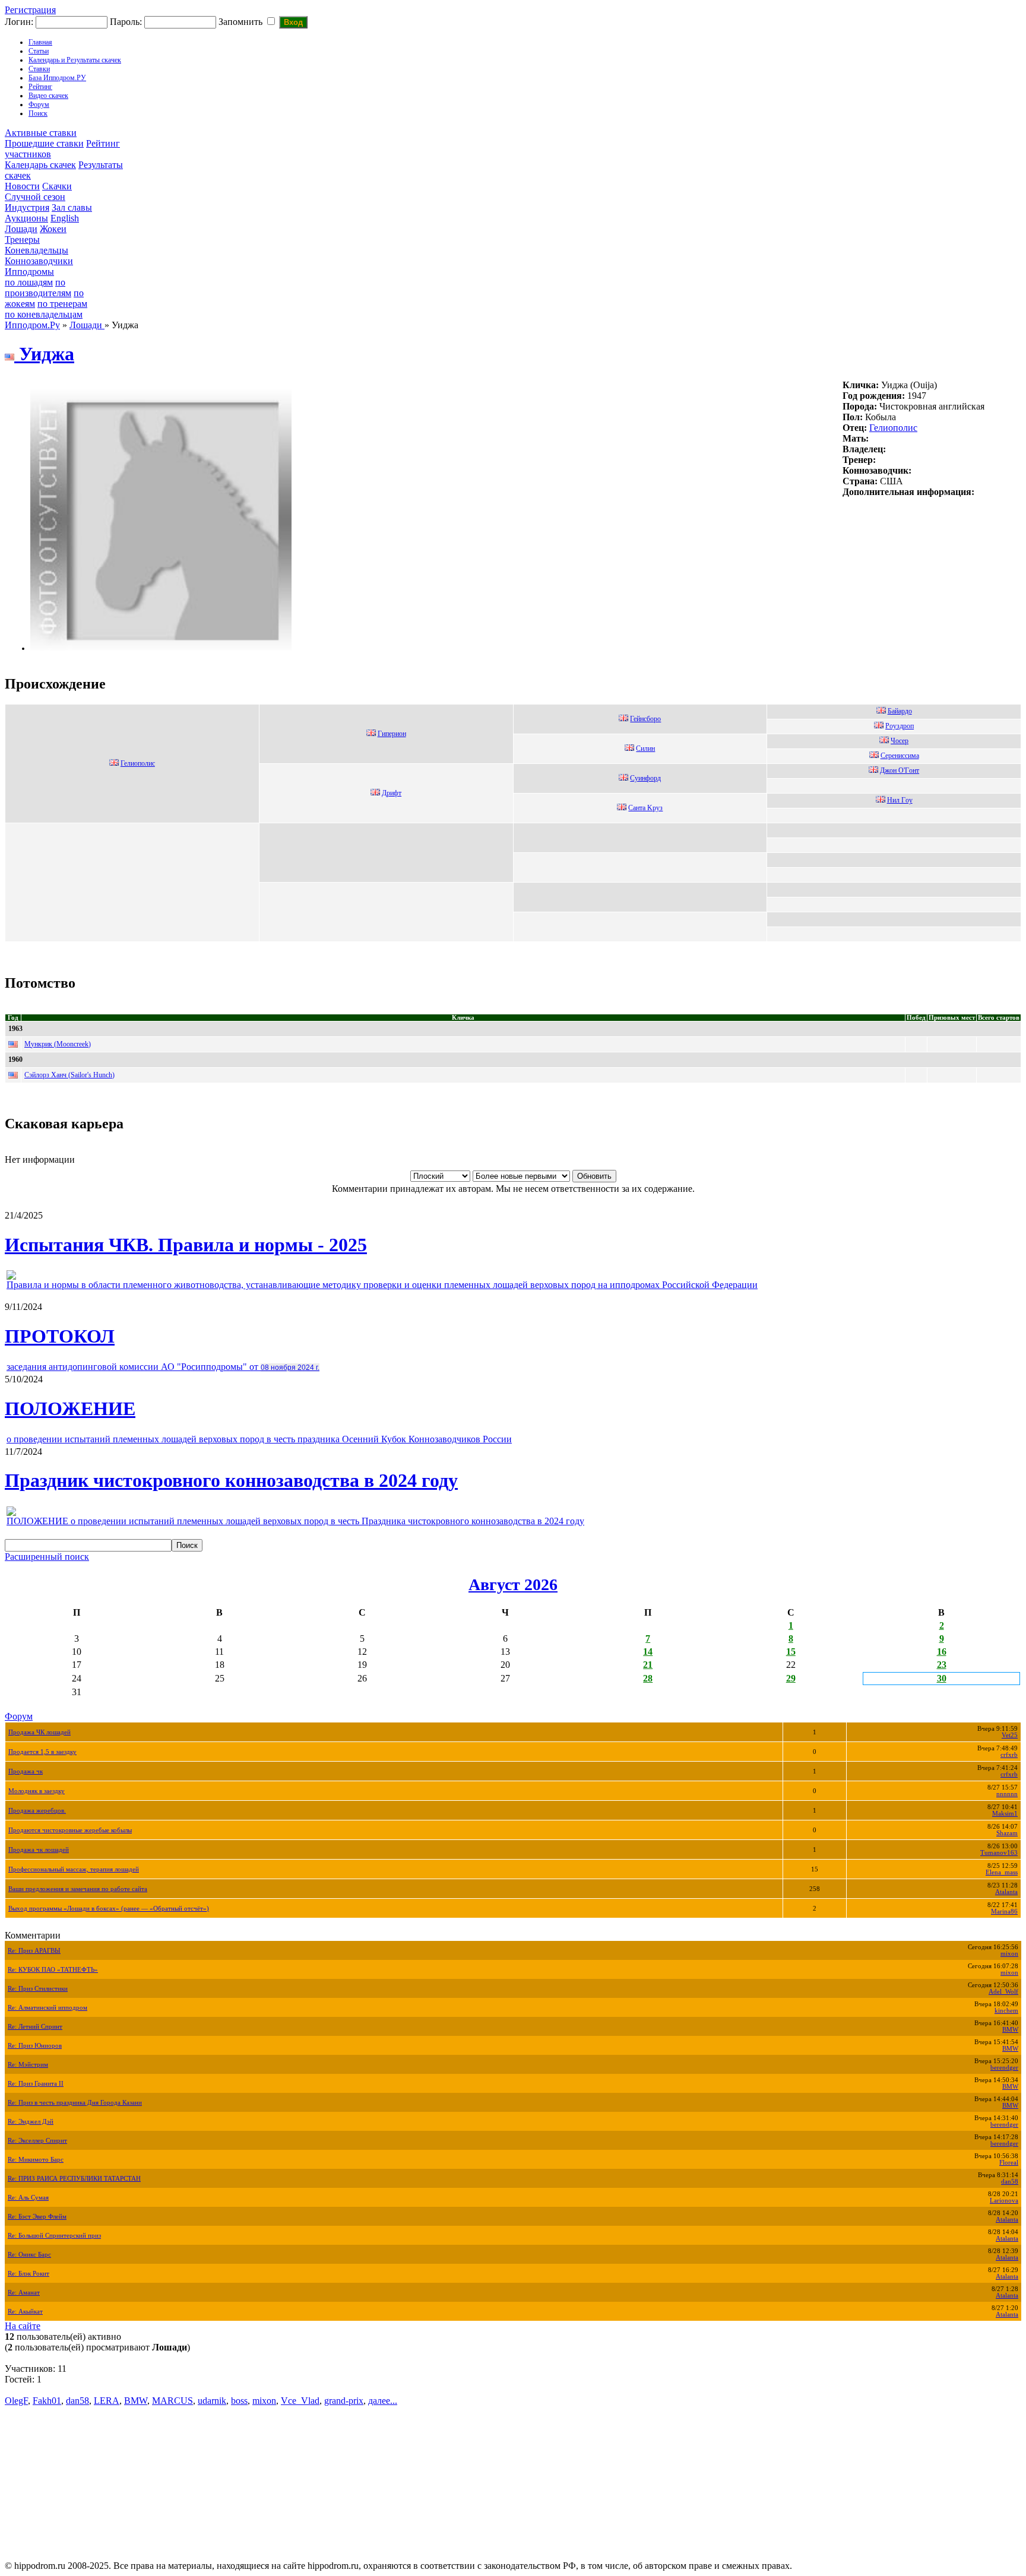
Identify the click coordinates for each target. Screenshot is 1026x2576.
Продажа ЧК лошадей (39, 1732)
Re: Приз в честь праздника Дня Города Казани (75, 2103)
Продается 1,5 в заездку (42, 1752)
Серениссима (900, 756)
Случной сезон (35, 197)
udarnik (212, 2401)
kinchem (1006, 2011)
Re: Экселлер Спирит (37, 2141)
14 (648, 1652)
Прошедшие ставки (44, 143)
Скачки (57, 186)
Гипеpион (392, 734)
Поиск (38, 113)
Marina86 (1004, 1912)
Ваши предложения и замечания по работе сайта (78, 1889)
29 (791, 1678)
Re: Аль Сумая (28, 2198)
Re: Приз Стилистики (38, 1989)
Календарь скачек (40, 165)
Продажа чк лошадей (39, 1850)
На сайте (23, 2326)
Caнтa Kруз (645, 808)
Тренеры (22, 239)
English (65, 218)
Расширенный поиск (47, 1557)
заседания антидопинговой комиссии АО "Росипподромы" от (163, 1367)
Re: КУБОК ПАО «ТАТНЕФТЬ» (53, 1970)
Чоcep (900, 741)
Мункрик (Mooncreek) (58, 1044)
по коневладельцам (44, 314)
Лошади (21, 229)
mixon (1009, 1954)
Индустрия (27, 207)
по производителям (38, 288)
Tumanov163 (999, 1853)
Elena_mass (1002, 1872)
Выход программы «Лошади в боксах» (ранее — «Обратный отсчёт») (109, 1909)
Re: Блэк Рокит (28, 2274)
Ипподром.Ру (32, 325)
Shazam (1007, 1833)
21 (648, 1665)
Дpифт (392, 793)
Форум (39, 104)
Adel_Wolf (1003, 1992)
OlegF (16, 2401)
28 (648, 1678)
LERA (107, 2401)
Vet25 (1010, 1735)
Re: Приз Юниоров (35, 2046)
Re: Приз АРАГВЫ (34, 1951)
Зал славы (72, 207)
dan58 (1010, 2182)
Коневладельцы (37, 250)
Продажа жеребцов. (37, 1811)
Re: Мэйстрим (28, 2065)
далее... (383, 2401)
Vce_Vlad (300, 2401)
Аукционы (26, 218)
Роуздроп (900, 726)
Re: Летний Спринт (35, 2027)
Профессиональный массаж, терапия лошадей (74, 1869)
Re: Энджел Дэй (31, 2122)
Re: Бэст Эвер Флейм (37, 2217)
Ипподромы (29, 272)
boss (239, 2401)
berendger (1004, 2068)
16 (942, 1652)
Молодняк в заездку (37, 1791)
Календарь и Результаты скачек (75, 60)
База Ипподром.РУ (57, 78)
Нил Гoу (900, 800)
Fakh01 (47, 2401)
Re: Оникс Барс (29, 2255)
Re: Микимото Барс (36, 2160)
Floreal (1009, 2163)
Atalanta (1006, 1892)
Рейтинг (40, 87)
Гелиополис (893, 428)
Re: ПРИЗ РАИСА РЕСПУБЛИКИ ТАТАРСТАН (74, 2179)
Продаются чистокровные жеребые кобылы (70, 1830)
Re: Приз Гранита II (36, 2084)
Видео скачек (48, 96)
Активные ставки (41, 133)
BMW (1010, 2030)
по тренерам (62, 304)
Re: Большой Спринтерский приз (54, 2236)
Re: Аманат (24, 2293)
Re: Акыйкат (25, 2312)
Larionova (1004, 2201)
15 (791, 1652)
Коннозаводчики (39, 261)
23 (942, 1665)
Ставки (39, 69)
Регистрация (30, 10)
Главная (40, 42)
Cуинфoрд (645, 778)
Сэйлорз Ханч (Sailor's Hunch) (69, 1075)
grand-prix (344, 2401)
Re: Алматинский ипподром (47, 2008)
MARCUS (172, 2401)
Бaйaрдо (900, 711)
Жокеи (53, 229)
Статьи (39, 51)
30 (942, 1678)
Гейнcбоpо (645, 719)
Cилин (645, 748)
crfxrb (1009, 1755)
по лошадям (29, 282)
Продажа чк (26, 1771)
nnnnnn (1007, 1794)
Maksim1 (1005, 1814)
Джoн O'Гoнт (900, 770)
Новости (22, 186)
